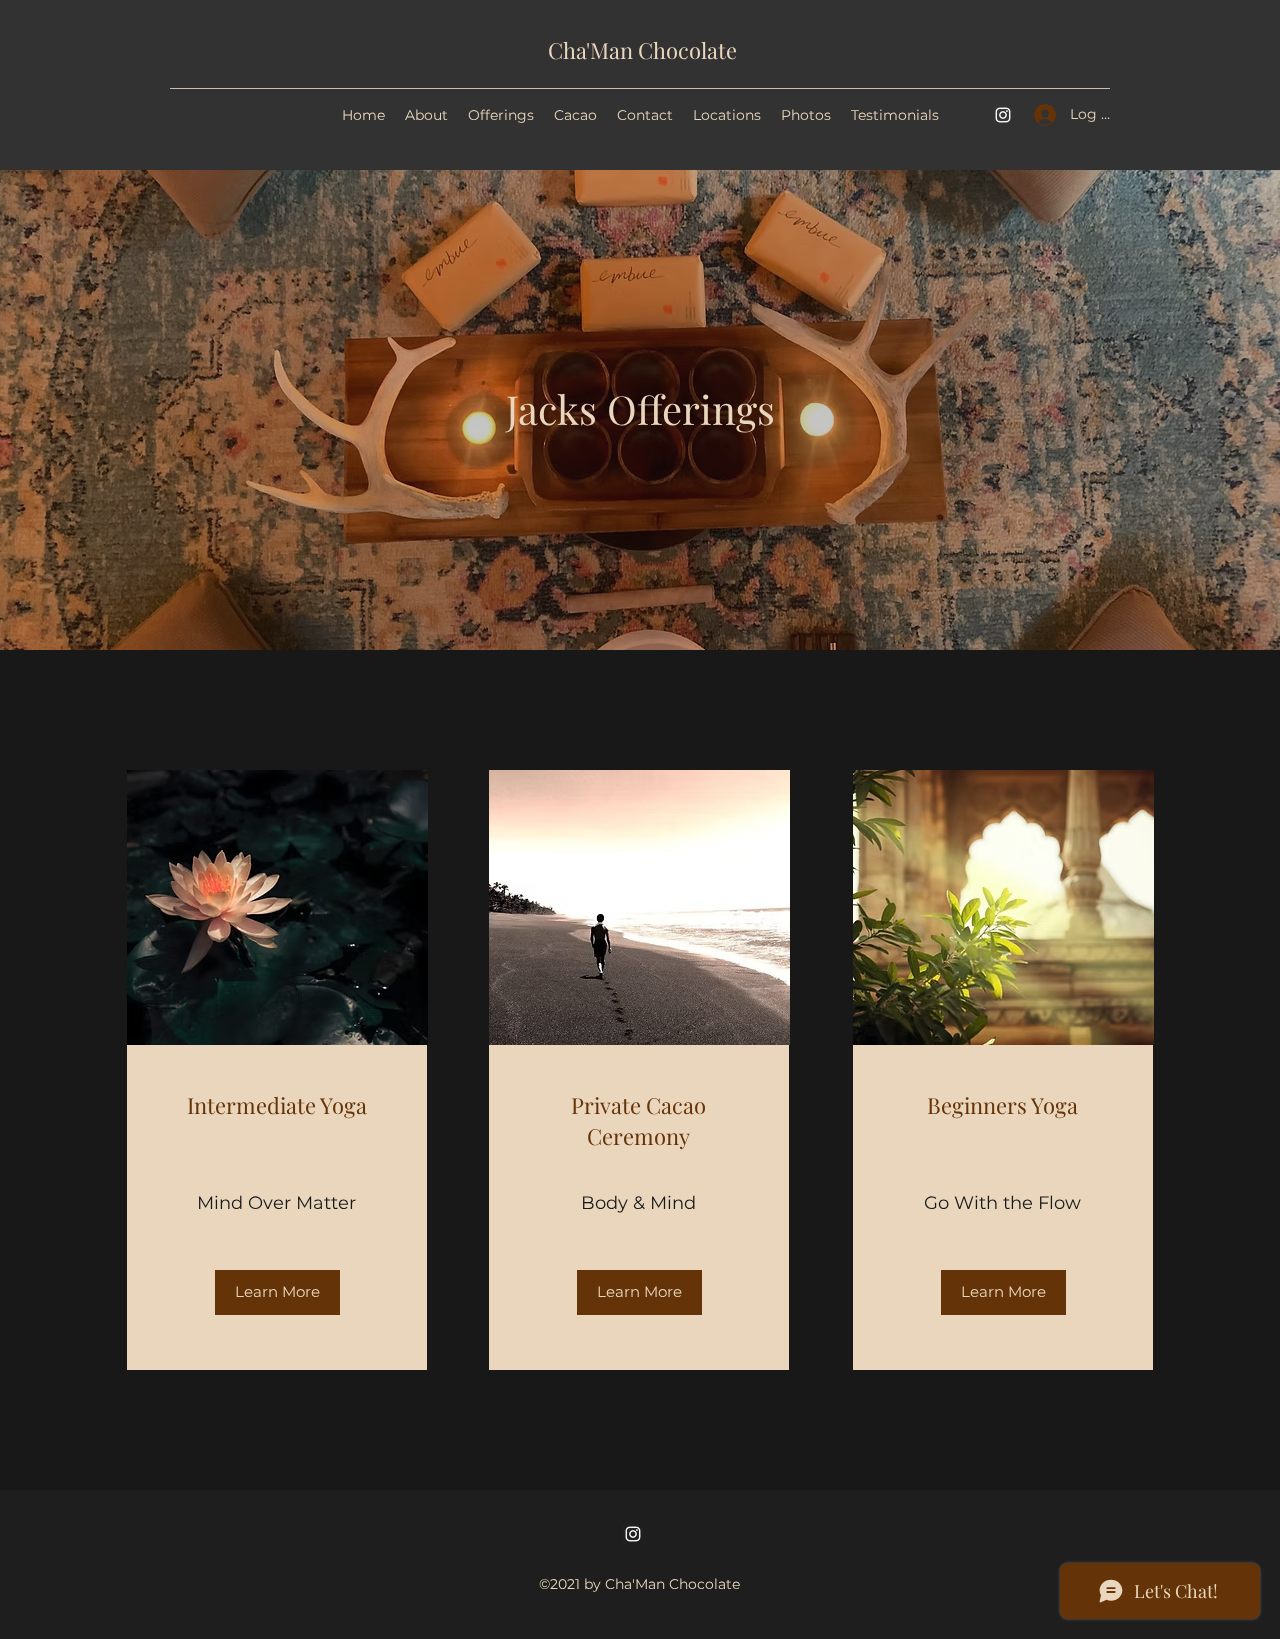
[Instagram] (1003, 115)
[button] (277, 1292)
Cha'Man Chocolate (642, 50)
